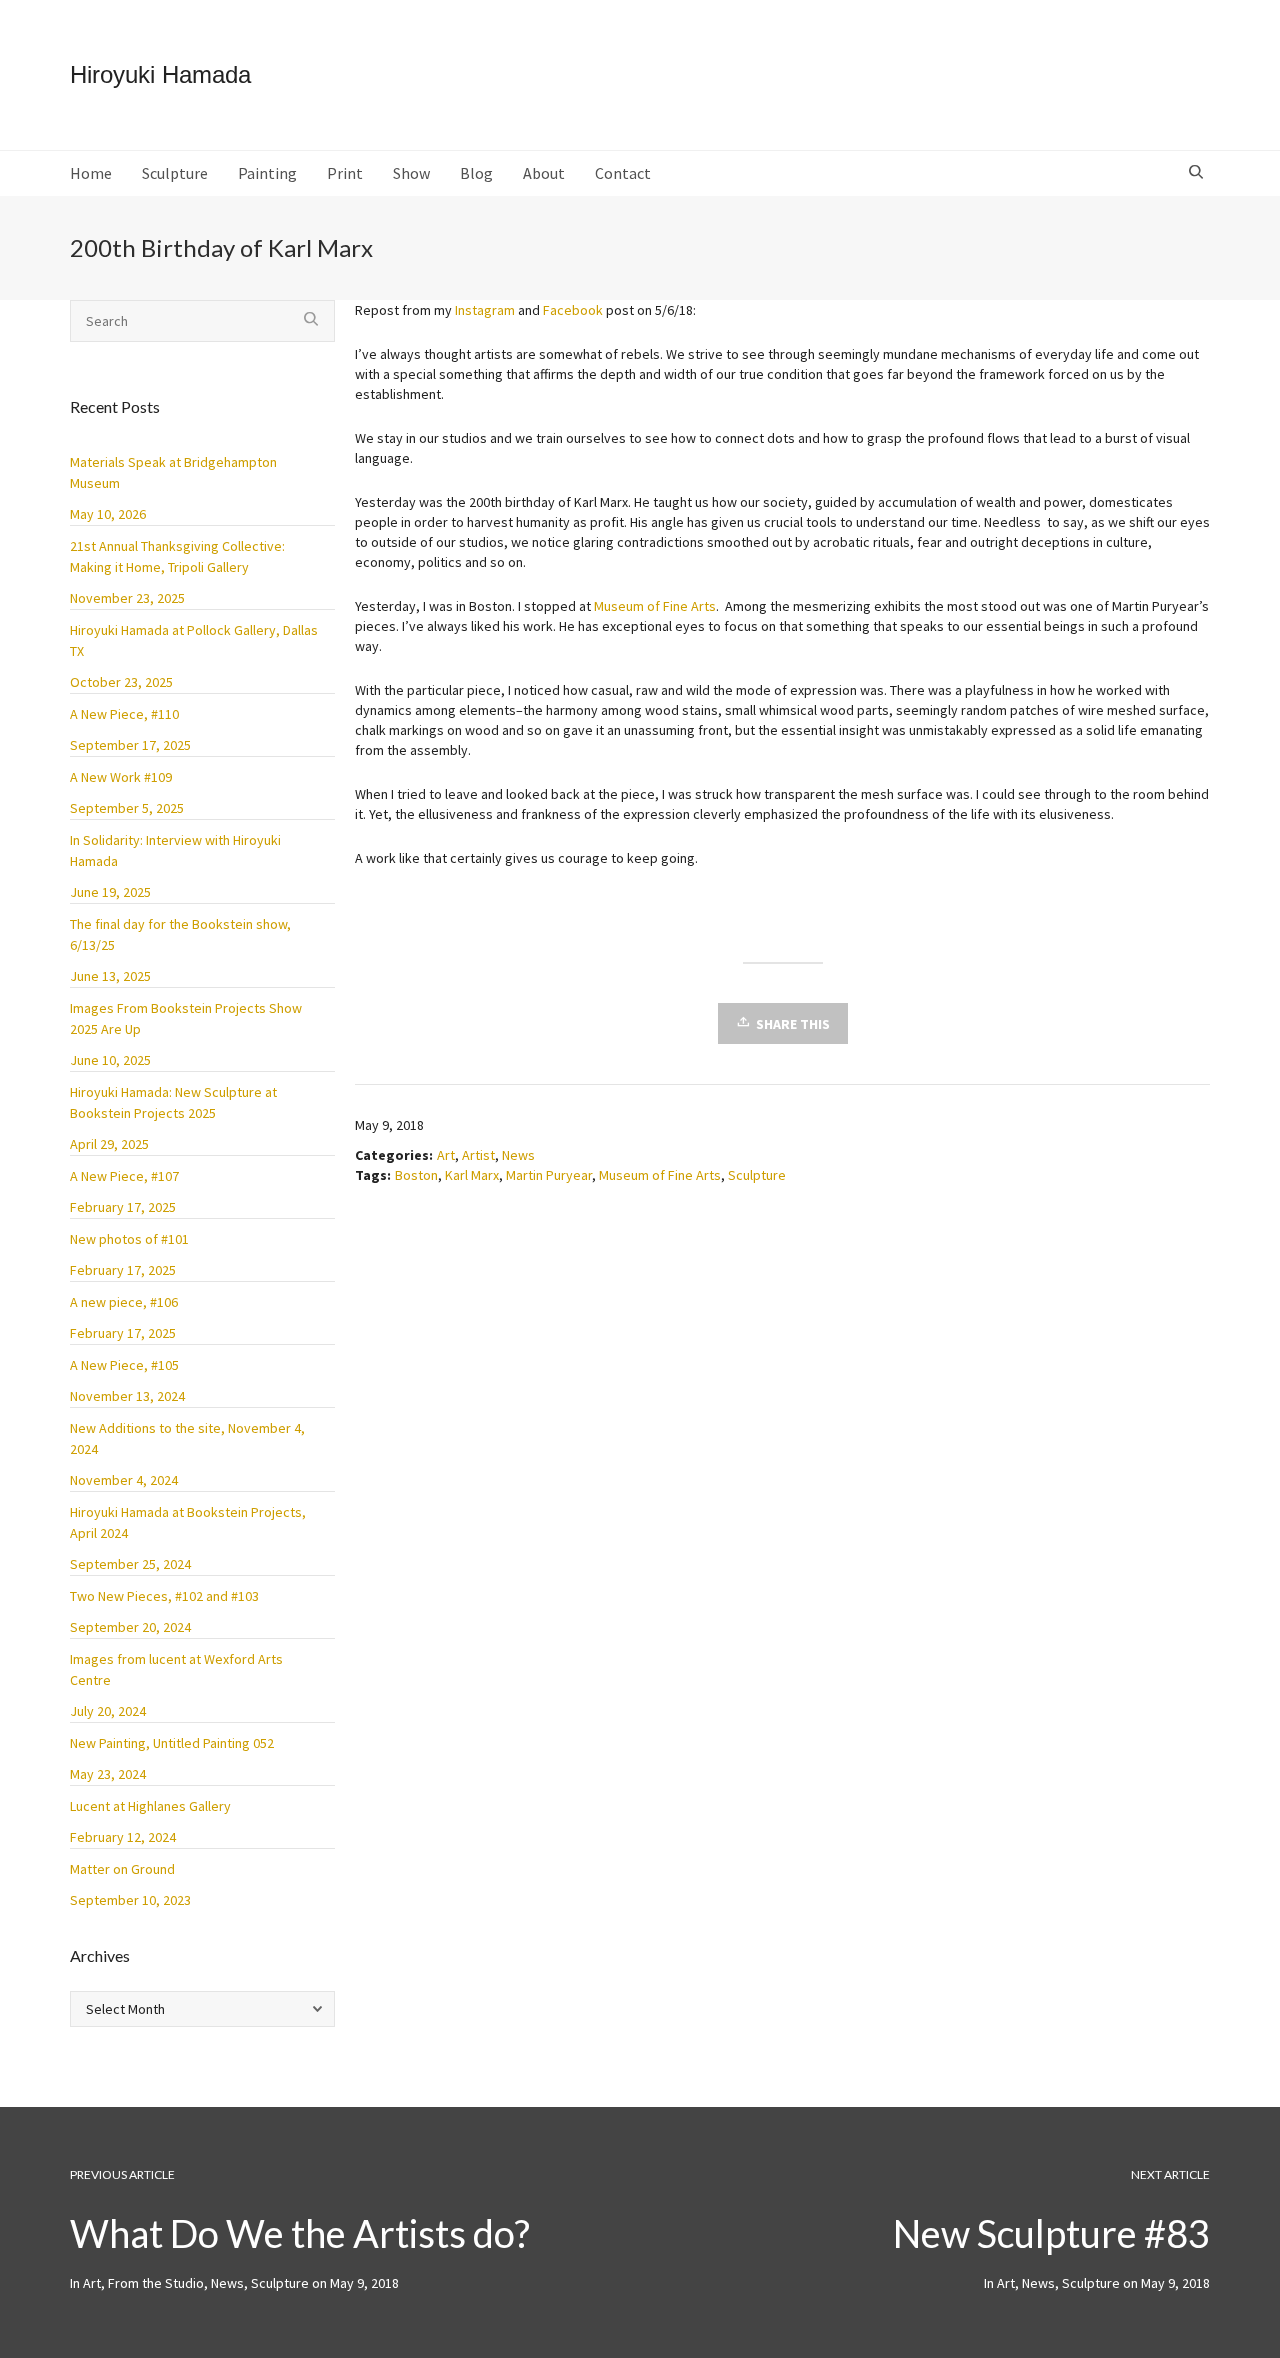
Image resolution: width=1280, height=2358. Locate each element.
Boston (416, 1175)
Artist (478, 1155)
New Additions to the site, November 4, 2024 (187, 1438)
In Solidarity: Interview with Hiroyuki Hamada (175, 850)
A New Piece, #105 (124, 1365)
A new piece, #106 (124, 1302)
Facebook (573, 310)
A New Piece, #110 (124, 714)
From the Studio (156, 2283)
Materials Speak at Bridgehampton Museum (173, 472)
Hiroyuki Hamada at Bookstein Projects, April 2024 (188, 1522)
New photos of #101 (129, 1239)
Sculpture (757, 1175)
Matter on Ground (122, 1869)
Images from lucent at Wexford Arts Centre (176, 1669)
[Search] (1198, 173)
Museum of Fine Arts (655, 606)
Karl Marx (472, 1175)
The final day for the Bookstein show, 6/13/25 (180, 934)
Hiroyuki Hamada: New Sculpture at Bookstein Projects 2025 (173, 1102)
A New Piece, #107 (124, 1176)
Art (446, 1155)
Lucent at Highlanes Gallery (150, 1806)
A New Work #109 (121, 777)
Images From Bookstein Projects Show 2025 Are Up (186, 1018)
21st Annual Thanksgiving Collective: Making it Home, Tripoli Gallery (177, 556)
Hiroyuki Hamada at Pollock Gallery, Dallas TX (194, 640)
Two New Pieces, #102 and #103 (164, 1596)
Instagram (485, 310)
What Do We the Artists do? (300, 2233)
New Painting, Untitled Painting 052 (172, 1743)
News (518, 1155)
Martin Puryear (549, 1175)
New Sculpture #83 (1051, 2233)
